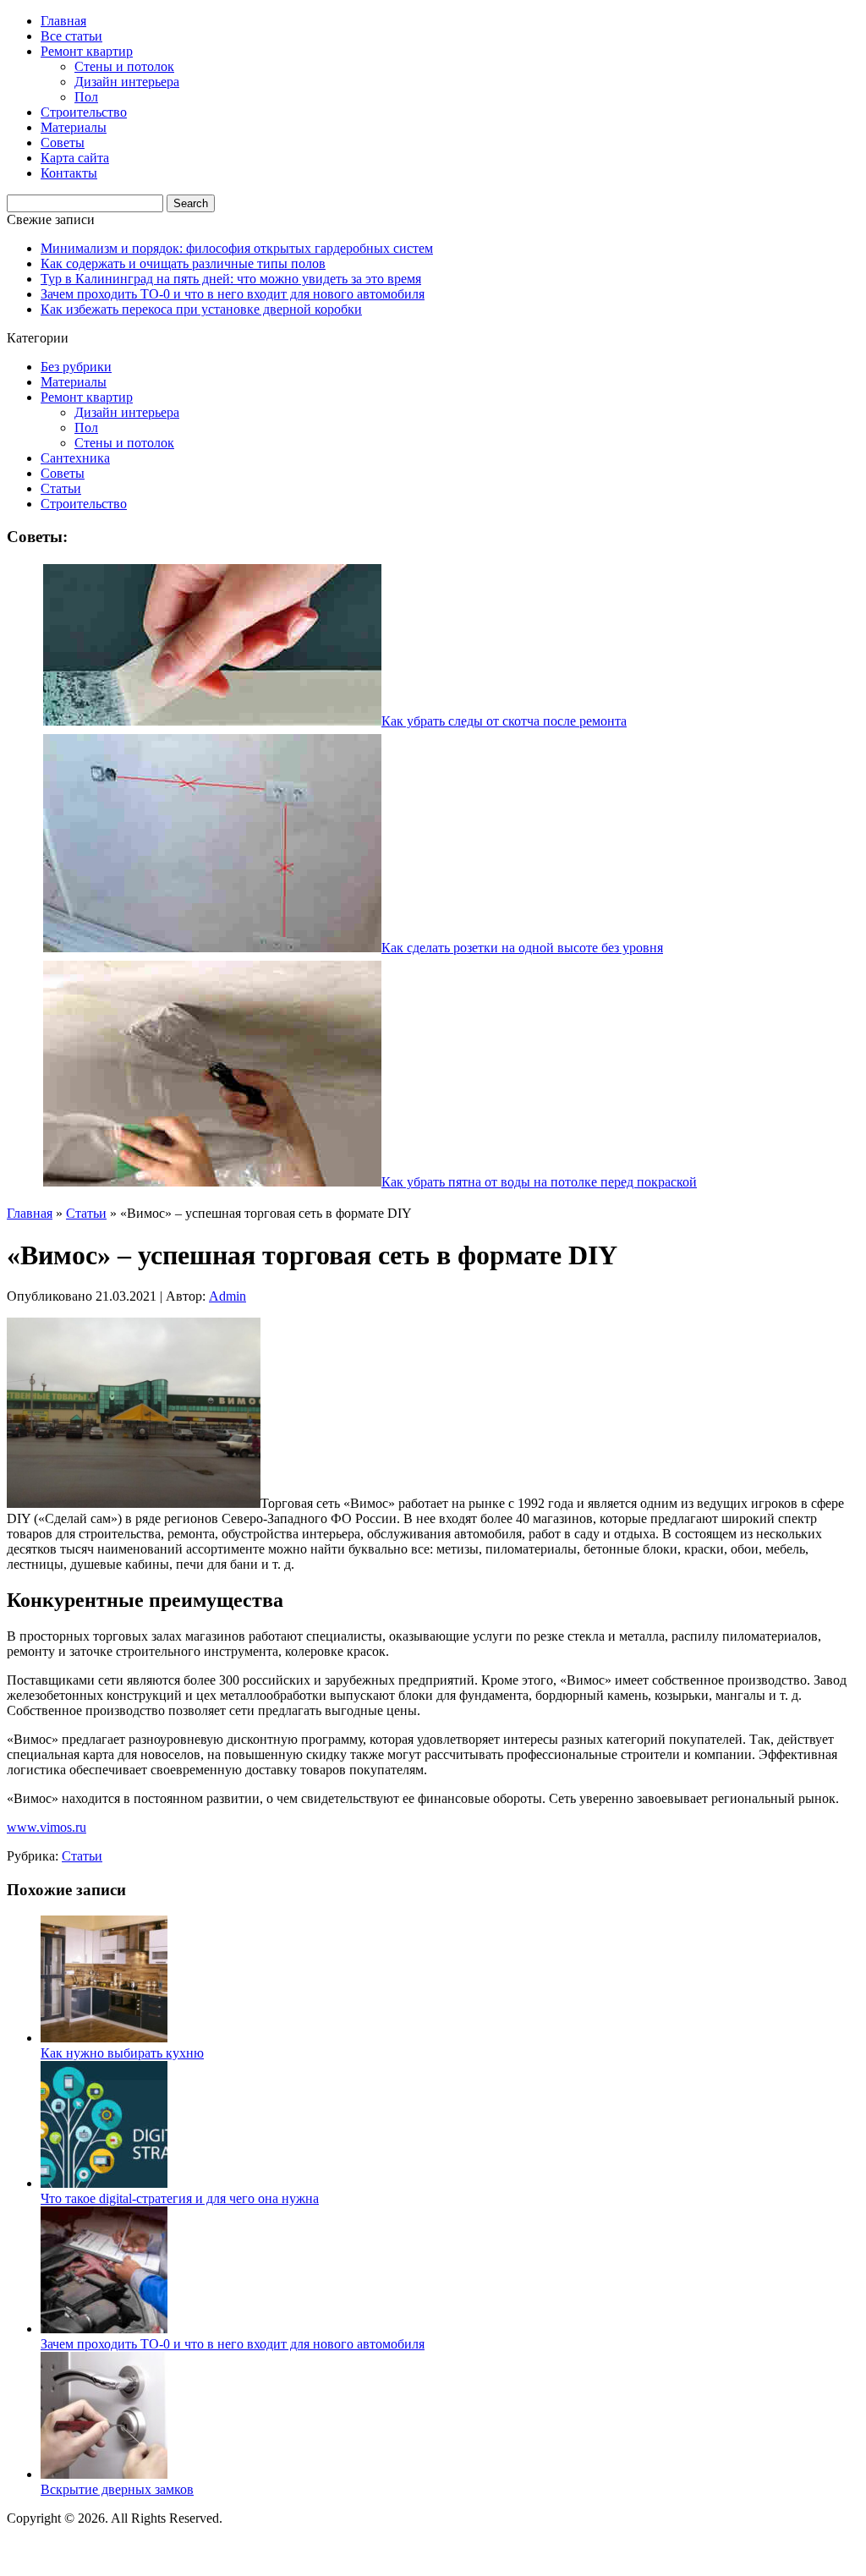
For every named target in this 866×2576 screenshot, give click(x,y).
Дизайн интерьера (127, 82)
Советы (63, 143)
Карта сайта (75, 158)
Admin (227, 1296)
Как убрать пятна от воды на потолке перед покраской (539, 1182)
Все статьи (71, 36)
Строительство (84, 112)
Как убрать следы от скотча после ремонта (504, 721)
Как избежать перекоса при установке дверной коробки (201, 309)
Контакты (69, 173)
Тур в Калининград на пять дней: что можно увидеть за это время (231, 279)
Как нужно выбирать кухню (122, 2053)
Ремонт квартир (87, 51)
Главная (63, 21)
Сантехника (75, 458)
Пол (86, 97)
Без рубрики (76, 367)
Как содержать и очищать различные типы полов (183, 263)
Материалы (74, 127)
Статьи (61, 488)
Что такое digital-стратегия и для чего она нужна (180, 2198)
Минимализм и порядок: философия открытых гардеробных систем (237, 248)
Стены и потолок (124, 66)
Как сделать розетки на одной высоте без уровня (522, 948)
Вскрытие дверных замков (117, 2489)
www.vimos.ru (47, 1827)
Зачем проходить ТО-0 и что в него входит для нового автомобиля (233, 294)
